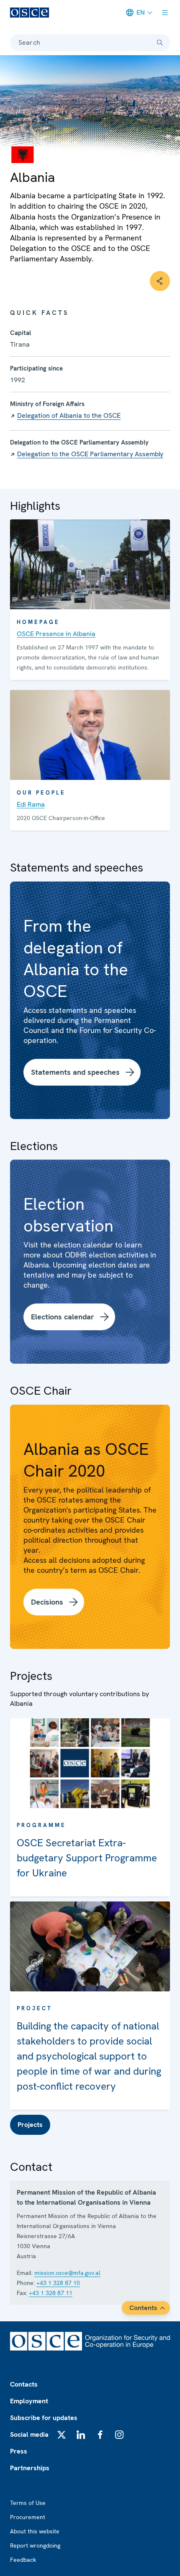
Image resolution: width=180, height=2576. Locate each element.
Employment (29, 2401)
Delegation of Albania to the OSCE (69, 415)
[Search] (160, 43)
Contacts (24, 2384)
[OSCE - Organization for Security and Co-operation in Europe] (30, 13)
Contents (143, 2308)
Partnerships (30, 2468)
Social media (29, 2434)
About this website (35, 2531)
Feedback (23, 2560)
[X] (62, 2435)
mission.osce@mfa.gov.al (67, 2273)
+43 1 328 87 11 (51, 2293)
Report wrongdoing (35, 2545)
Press (19, 2451)
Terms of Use (28, 2503)
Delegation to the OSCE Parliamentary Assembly (90, 454)
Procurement (28, 2517)
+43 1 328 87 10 (58, 2283)
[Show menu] (165, 13)
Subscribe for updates (44, 2418)
